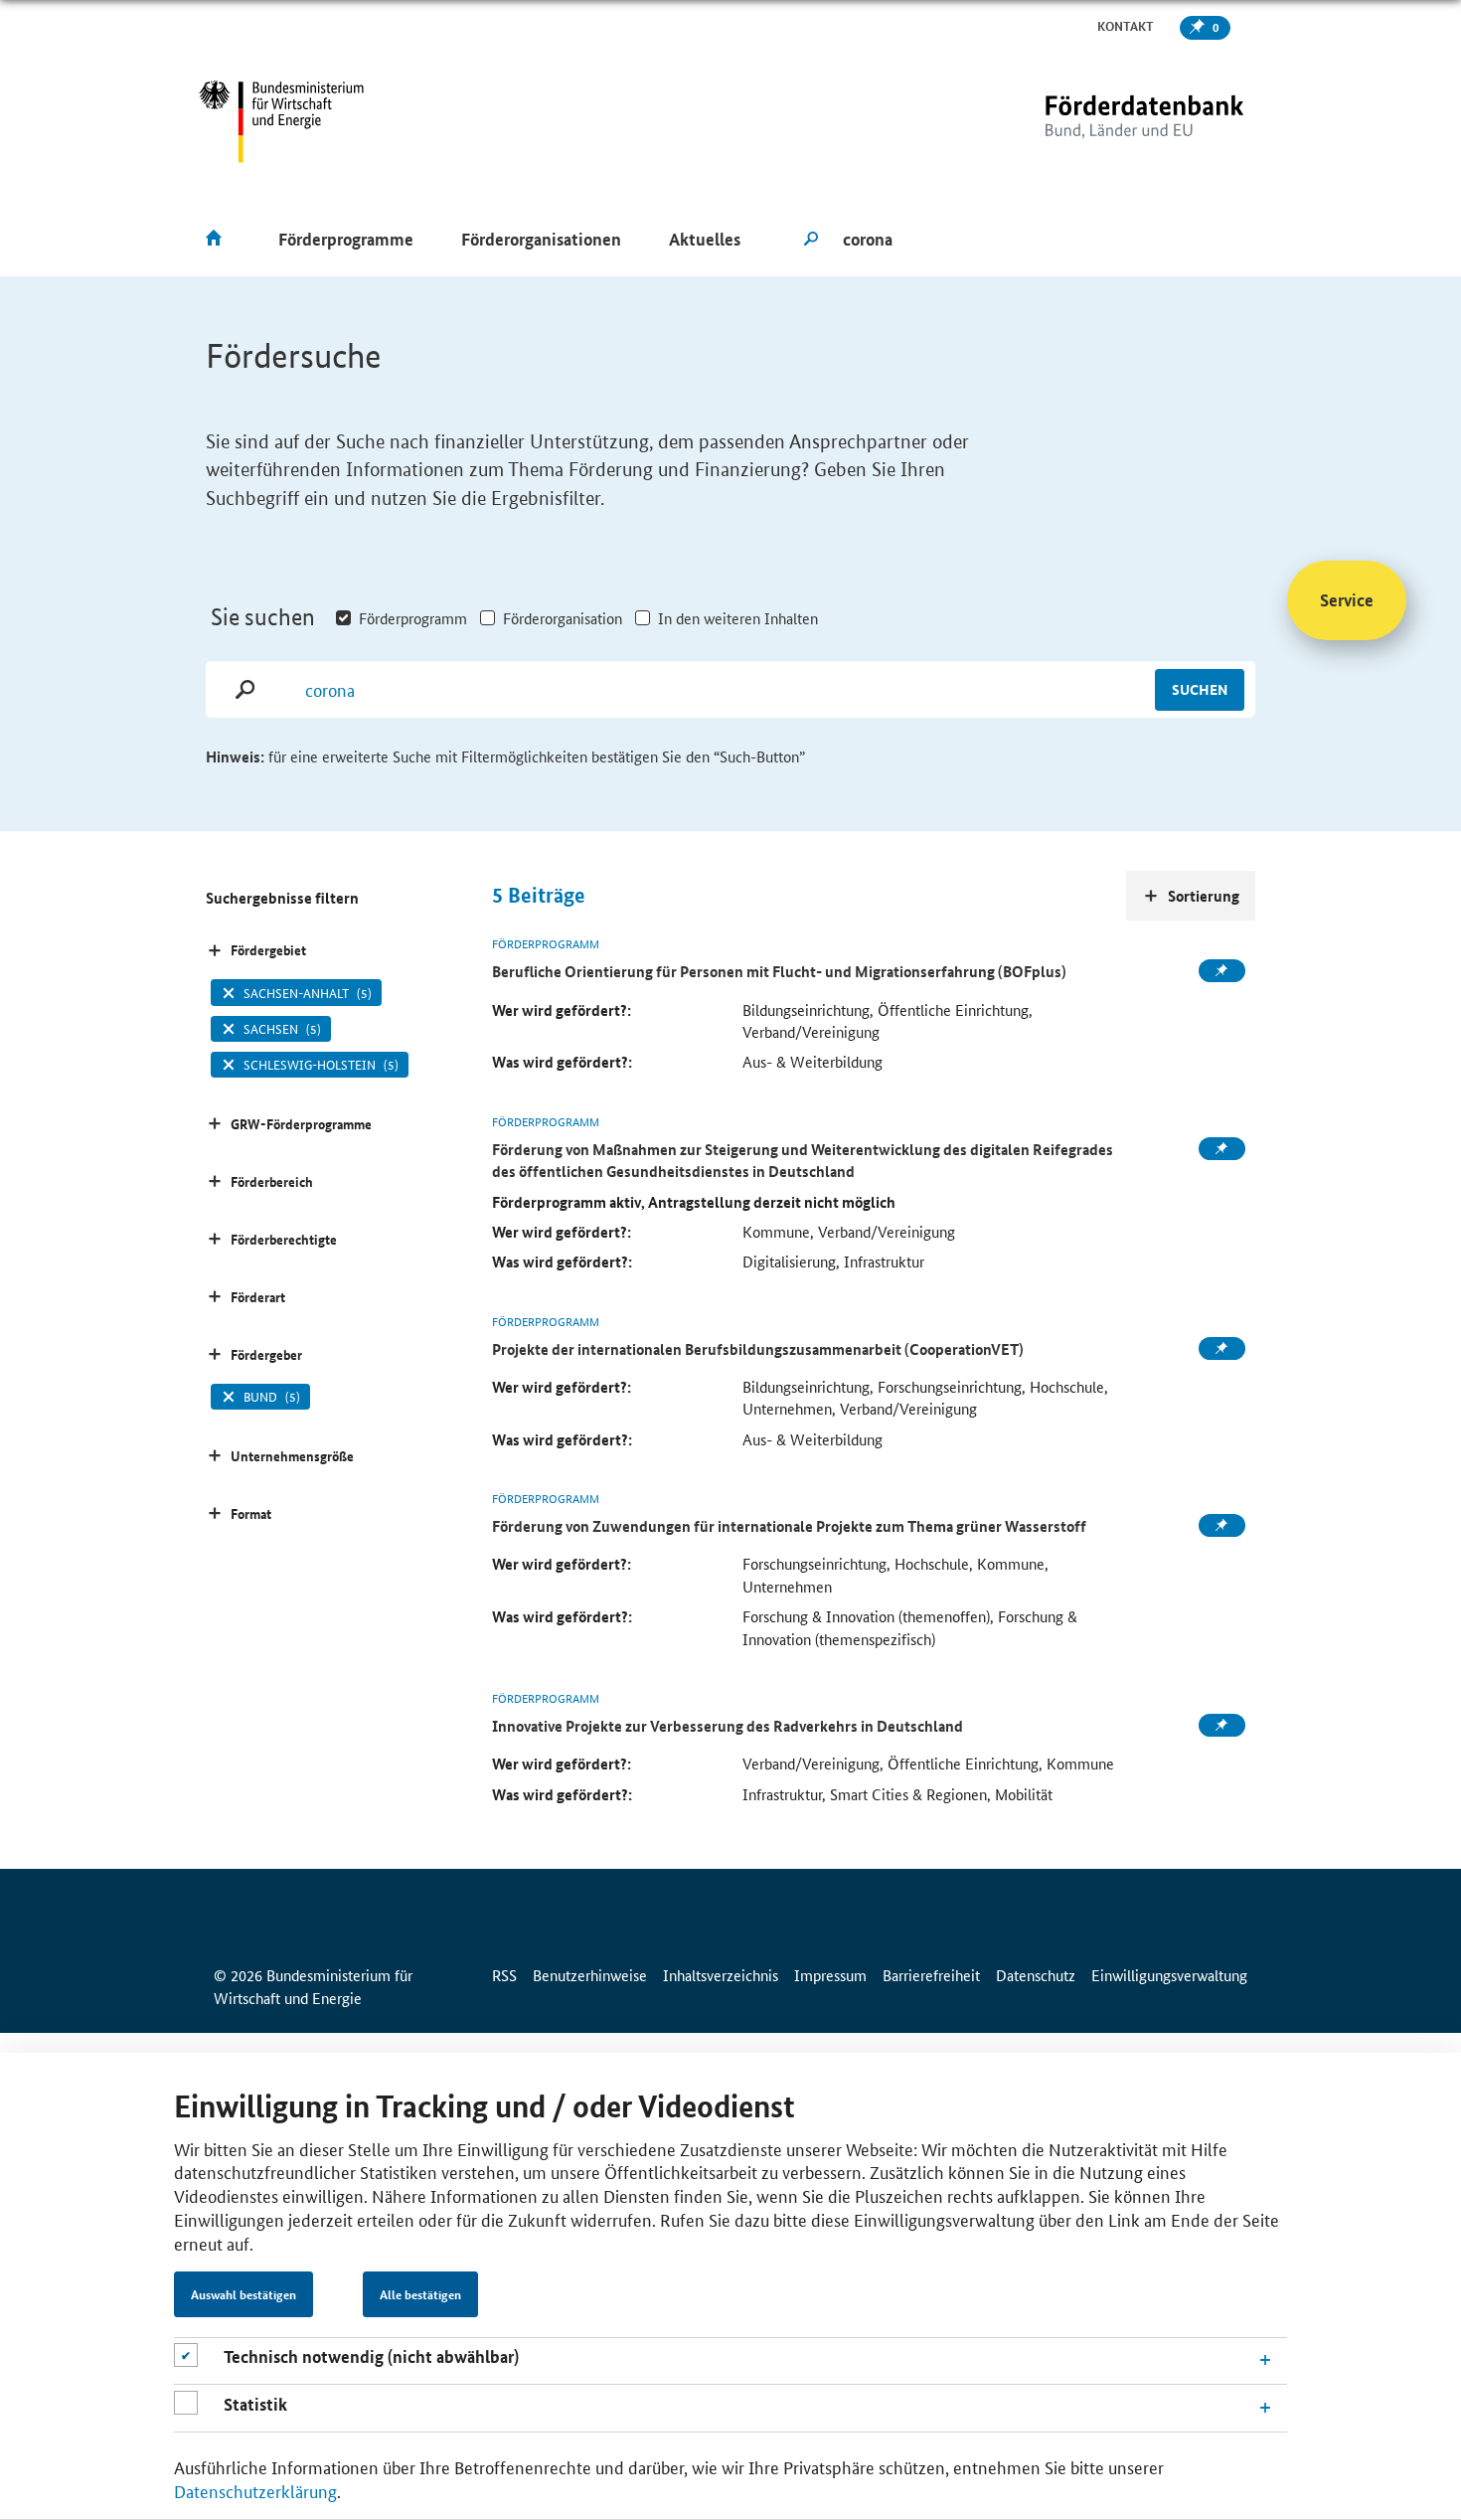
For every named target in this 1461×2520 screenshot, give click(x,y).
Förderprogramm (413, 618)
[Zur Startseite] (1103, 122)
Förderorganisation (563, 618)
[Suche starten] (811, 240)
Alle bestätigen (420, 2294)
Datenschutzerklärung (255, 2490)
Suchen (1200, 689)
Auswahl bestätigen (243, 2294)
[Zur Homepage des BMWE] (282, 122)
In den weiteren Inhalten (738, 618)
